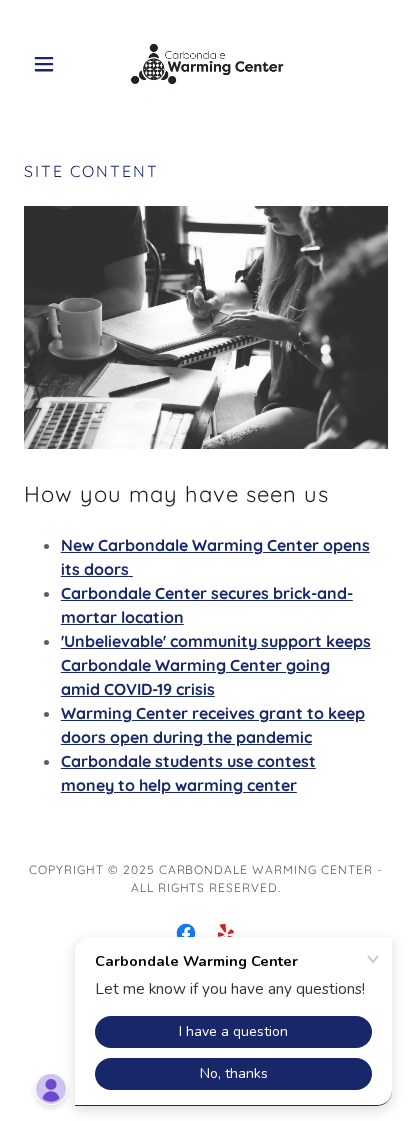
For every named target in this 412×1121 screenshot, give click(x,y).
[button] (51, 64)
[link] (206, 64)
